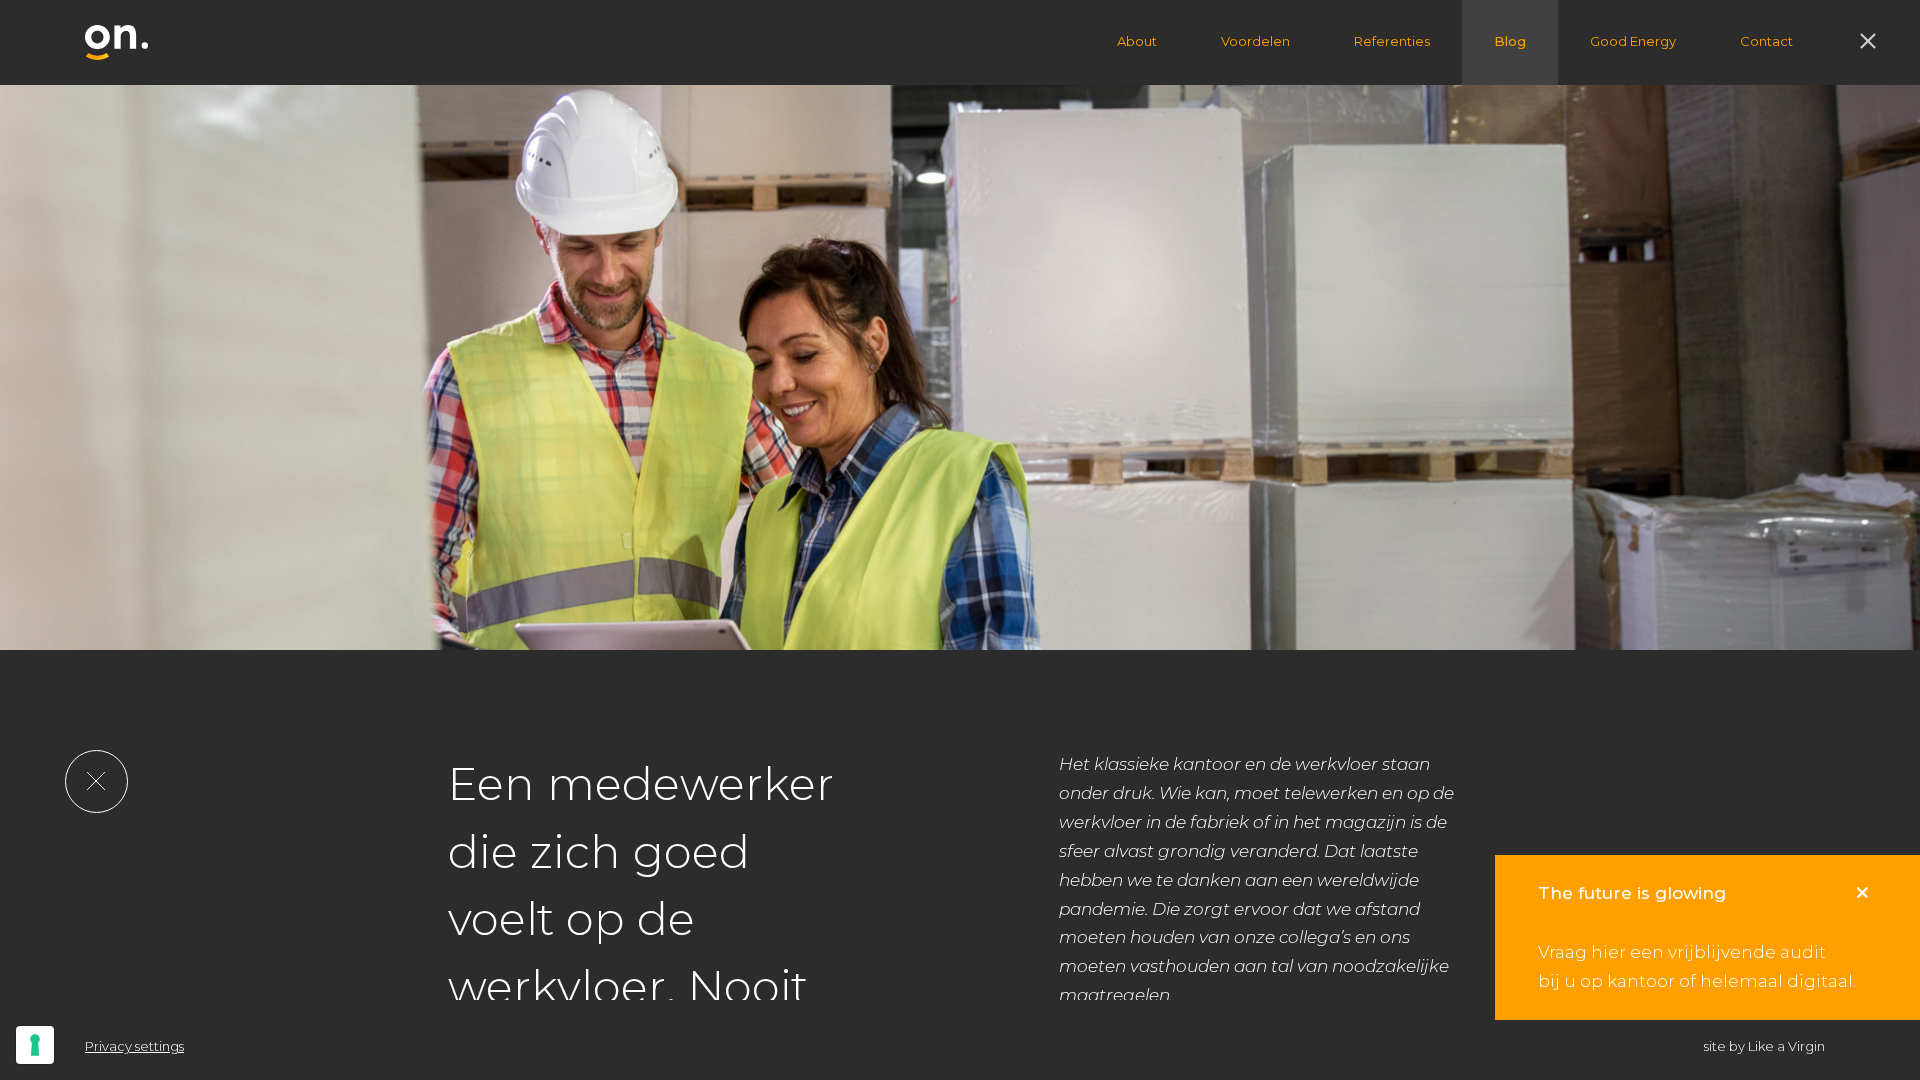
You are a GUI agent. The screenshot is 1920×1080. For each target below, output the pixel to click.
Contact (1766, 41)
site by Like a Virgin (1764, 1046)
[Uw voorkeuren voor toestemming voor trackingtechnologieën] (35, 1045)
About (1137, 41)
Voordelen (1255, 41)
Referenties (1392, 41)
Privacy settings (134, 1046)
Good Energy (1633, 41)
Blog (1510, 41)
